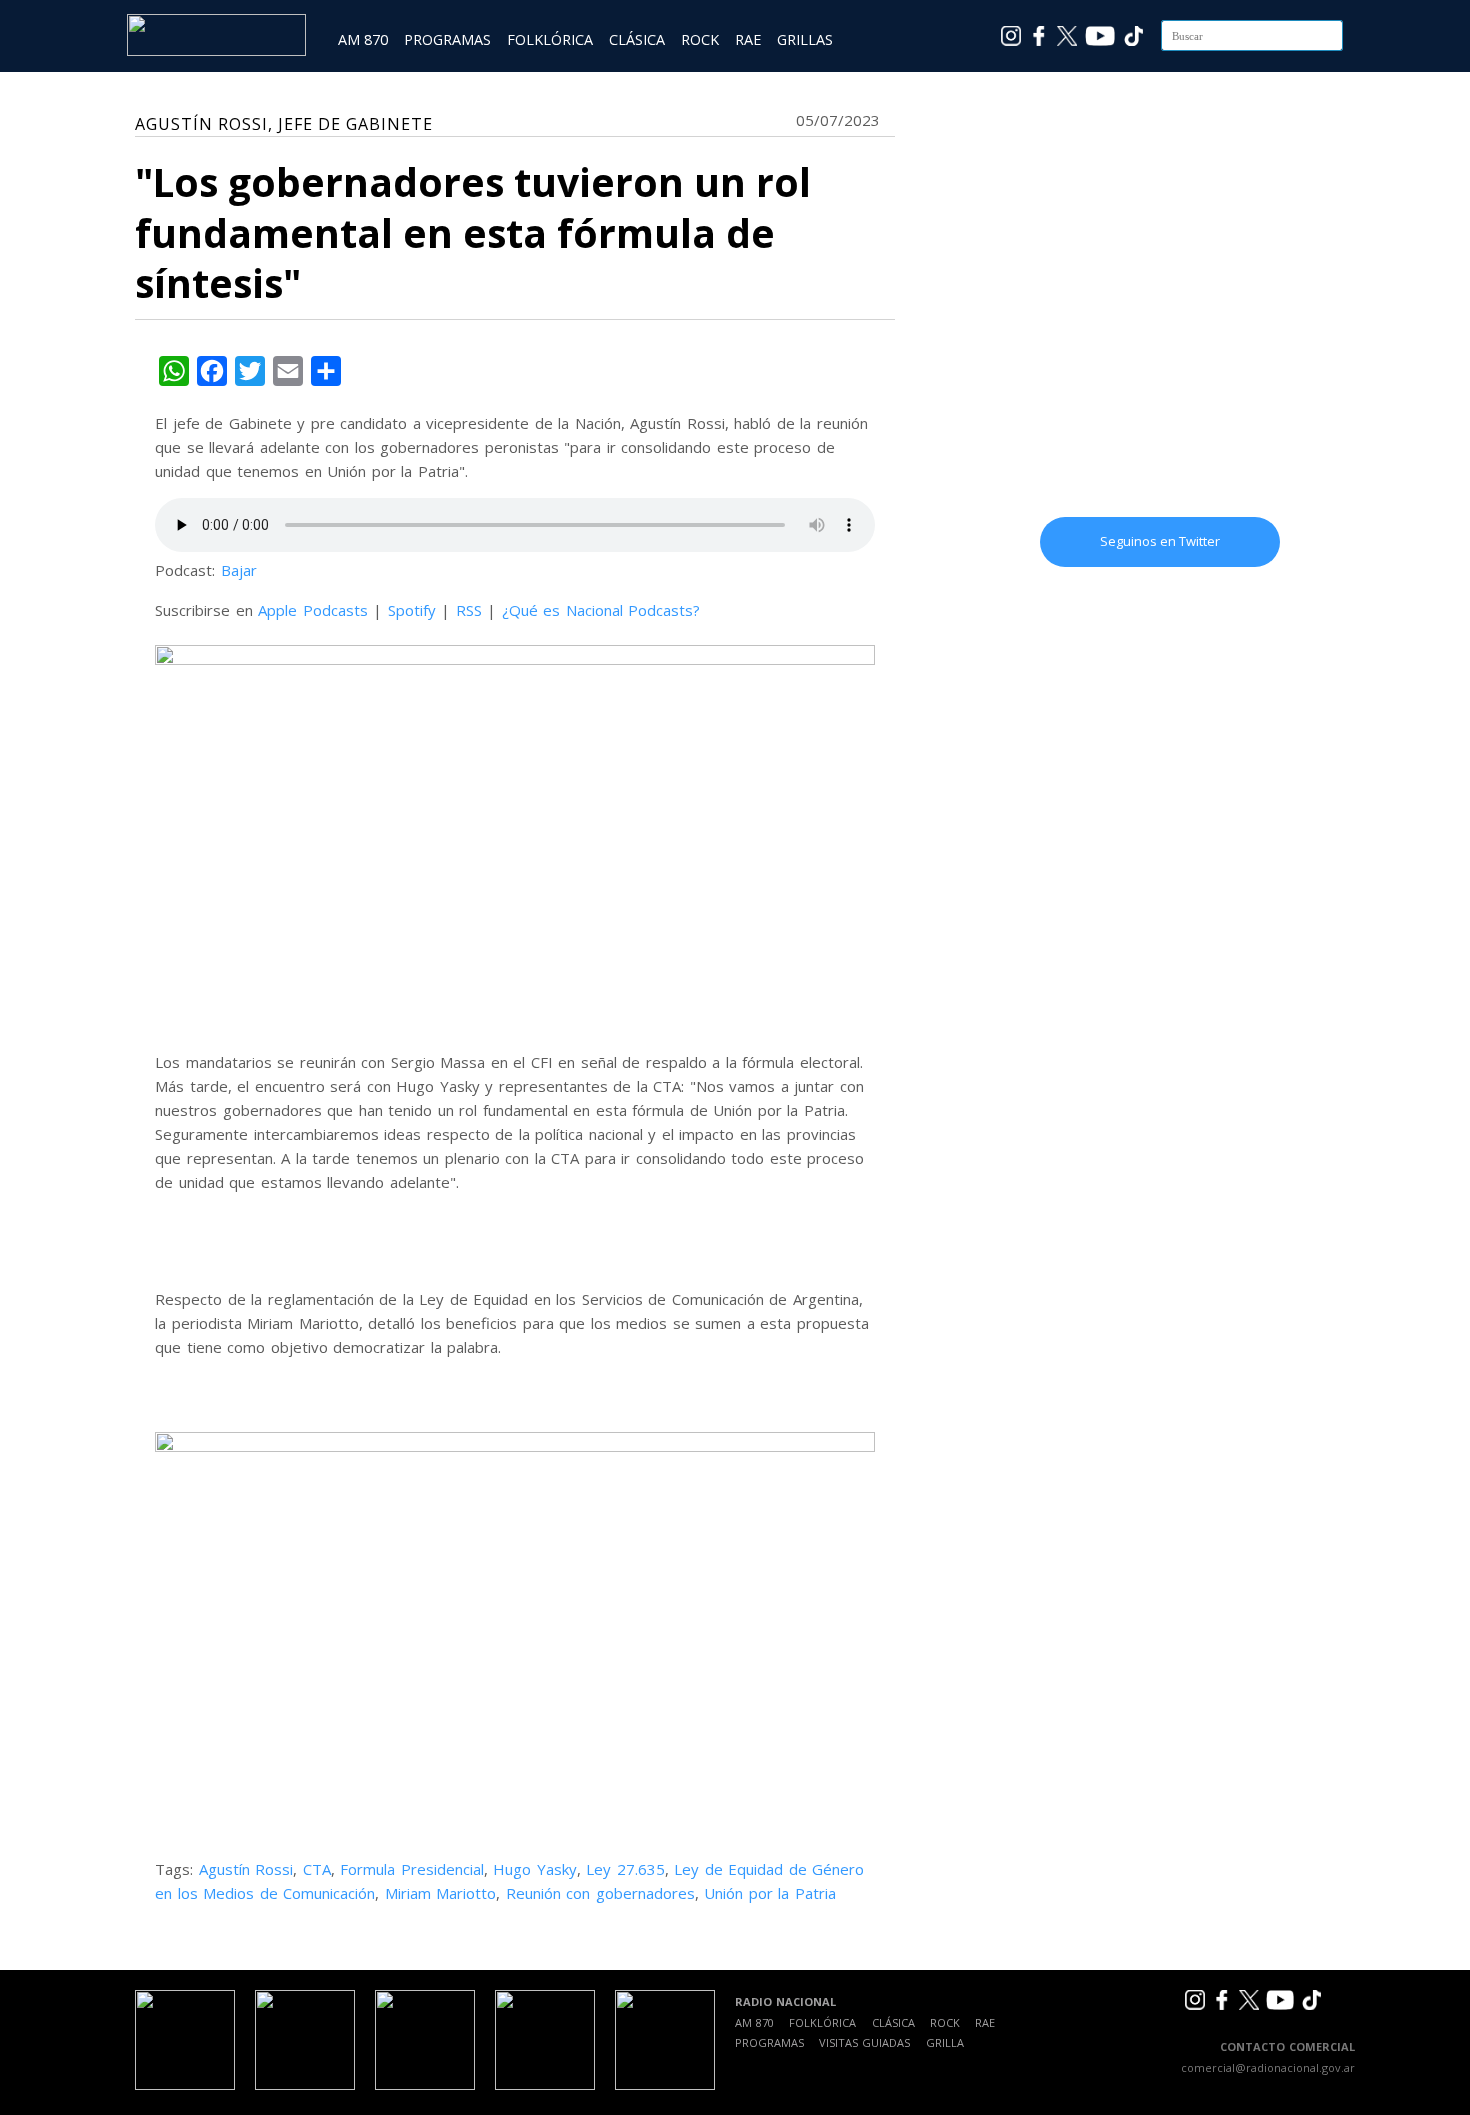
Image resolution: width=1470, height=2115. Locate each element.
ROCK (700, 39)
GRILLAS (805, 39)
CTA (317, 1869)
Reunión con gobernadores (600, 1893)
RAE (748, 39)
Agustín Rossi (246, 1869)
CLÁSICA (637, 39)
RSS (469, 610)
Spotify (412, 610)
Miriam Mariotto (441, 1893)
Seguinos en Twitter (1160, 541)
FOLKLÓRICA (550, 39)
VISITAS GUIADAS (864, 2042)
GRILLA (945, 2042)
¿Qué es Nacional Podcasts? (601, 610)
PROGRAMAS (447, 39)
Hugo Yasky (535, 1869)
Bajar (239, 570)
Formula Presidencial (412, 1869)
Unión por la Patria (770, 1893)
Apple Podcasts (313, 610)
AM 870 (363, 39)
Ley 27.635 (625, 1869)
